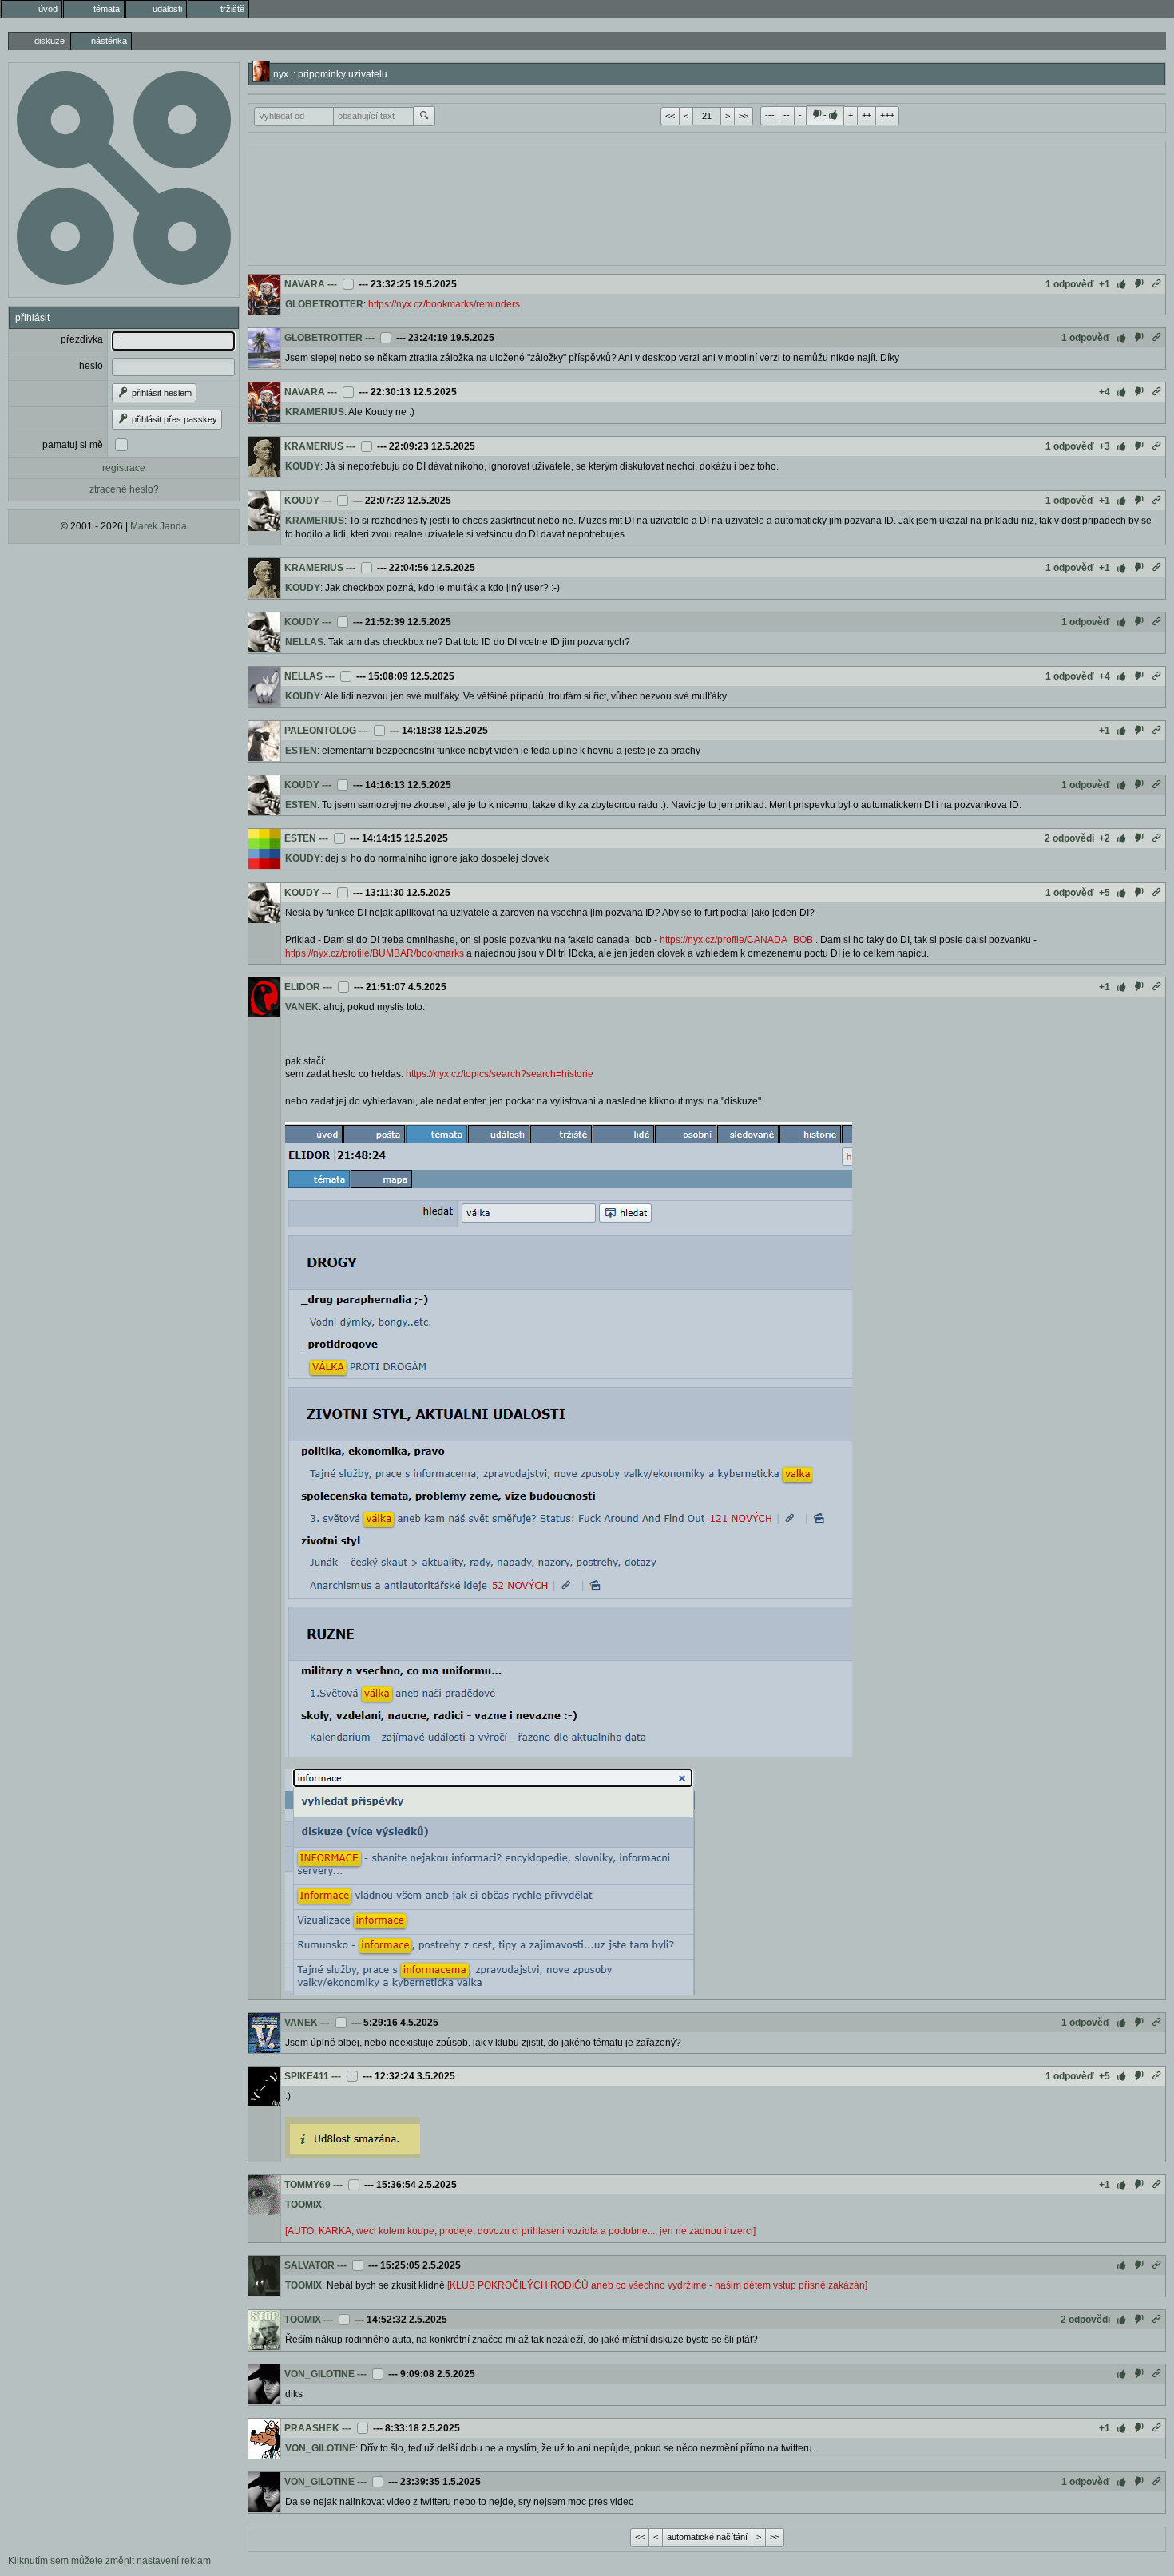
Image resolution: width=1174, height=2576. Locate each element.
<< (670, 116)
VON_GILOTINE (319, 2374)
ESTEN (301, 751)
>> (744, 116)
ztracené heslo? (124, 489)
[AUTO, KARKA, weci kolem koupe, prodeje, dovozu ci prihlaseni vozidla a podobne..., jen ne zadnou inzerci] (520, 2231)
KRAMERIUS (315, 412)
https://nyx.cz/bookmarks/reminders (444, 304)
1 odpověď (1070, 284)
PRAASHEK (312, 2428)
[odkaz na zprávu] (1156, 284)
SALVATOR (309, 2265)
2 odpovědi (1069, 838)
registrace (124, 468)
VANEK (302, 1007)
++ (867, 115)
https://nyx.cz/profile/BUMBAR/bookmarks (375, 953)
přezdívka (82, 339)
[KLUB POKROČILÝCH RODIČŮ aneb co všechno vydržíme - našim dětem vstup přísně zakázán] (657, 2285)
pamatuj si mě (73, 445)
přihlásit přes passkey (173, 419)
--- (770, 115)
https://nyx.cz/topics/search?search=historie (500, 1074)
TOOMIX (303, 2205)
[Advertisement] (707, 201)
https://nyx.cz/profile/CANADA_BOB (736, 940)
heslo (91, 366)
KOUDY (303, 466)
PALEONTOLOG (320, 731)
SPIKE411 (307, 2076)
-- (787, 115)
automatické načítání (707, 2537)
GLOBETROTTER (324, 304)
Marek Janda (159, 526)
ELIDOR (302, 987)
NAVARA (305, 284)
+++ (887, 115)
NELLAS (304, 642)
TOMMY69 (307, 2185)
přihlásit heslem (161, 393)
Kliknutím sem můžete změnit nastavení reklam (109, 2561)
